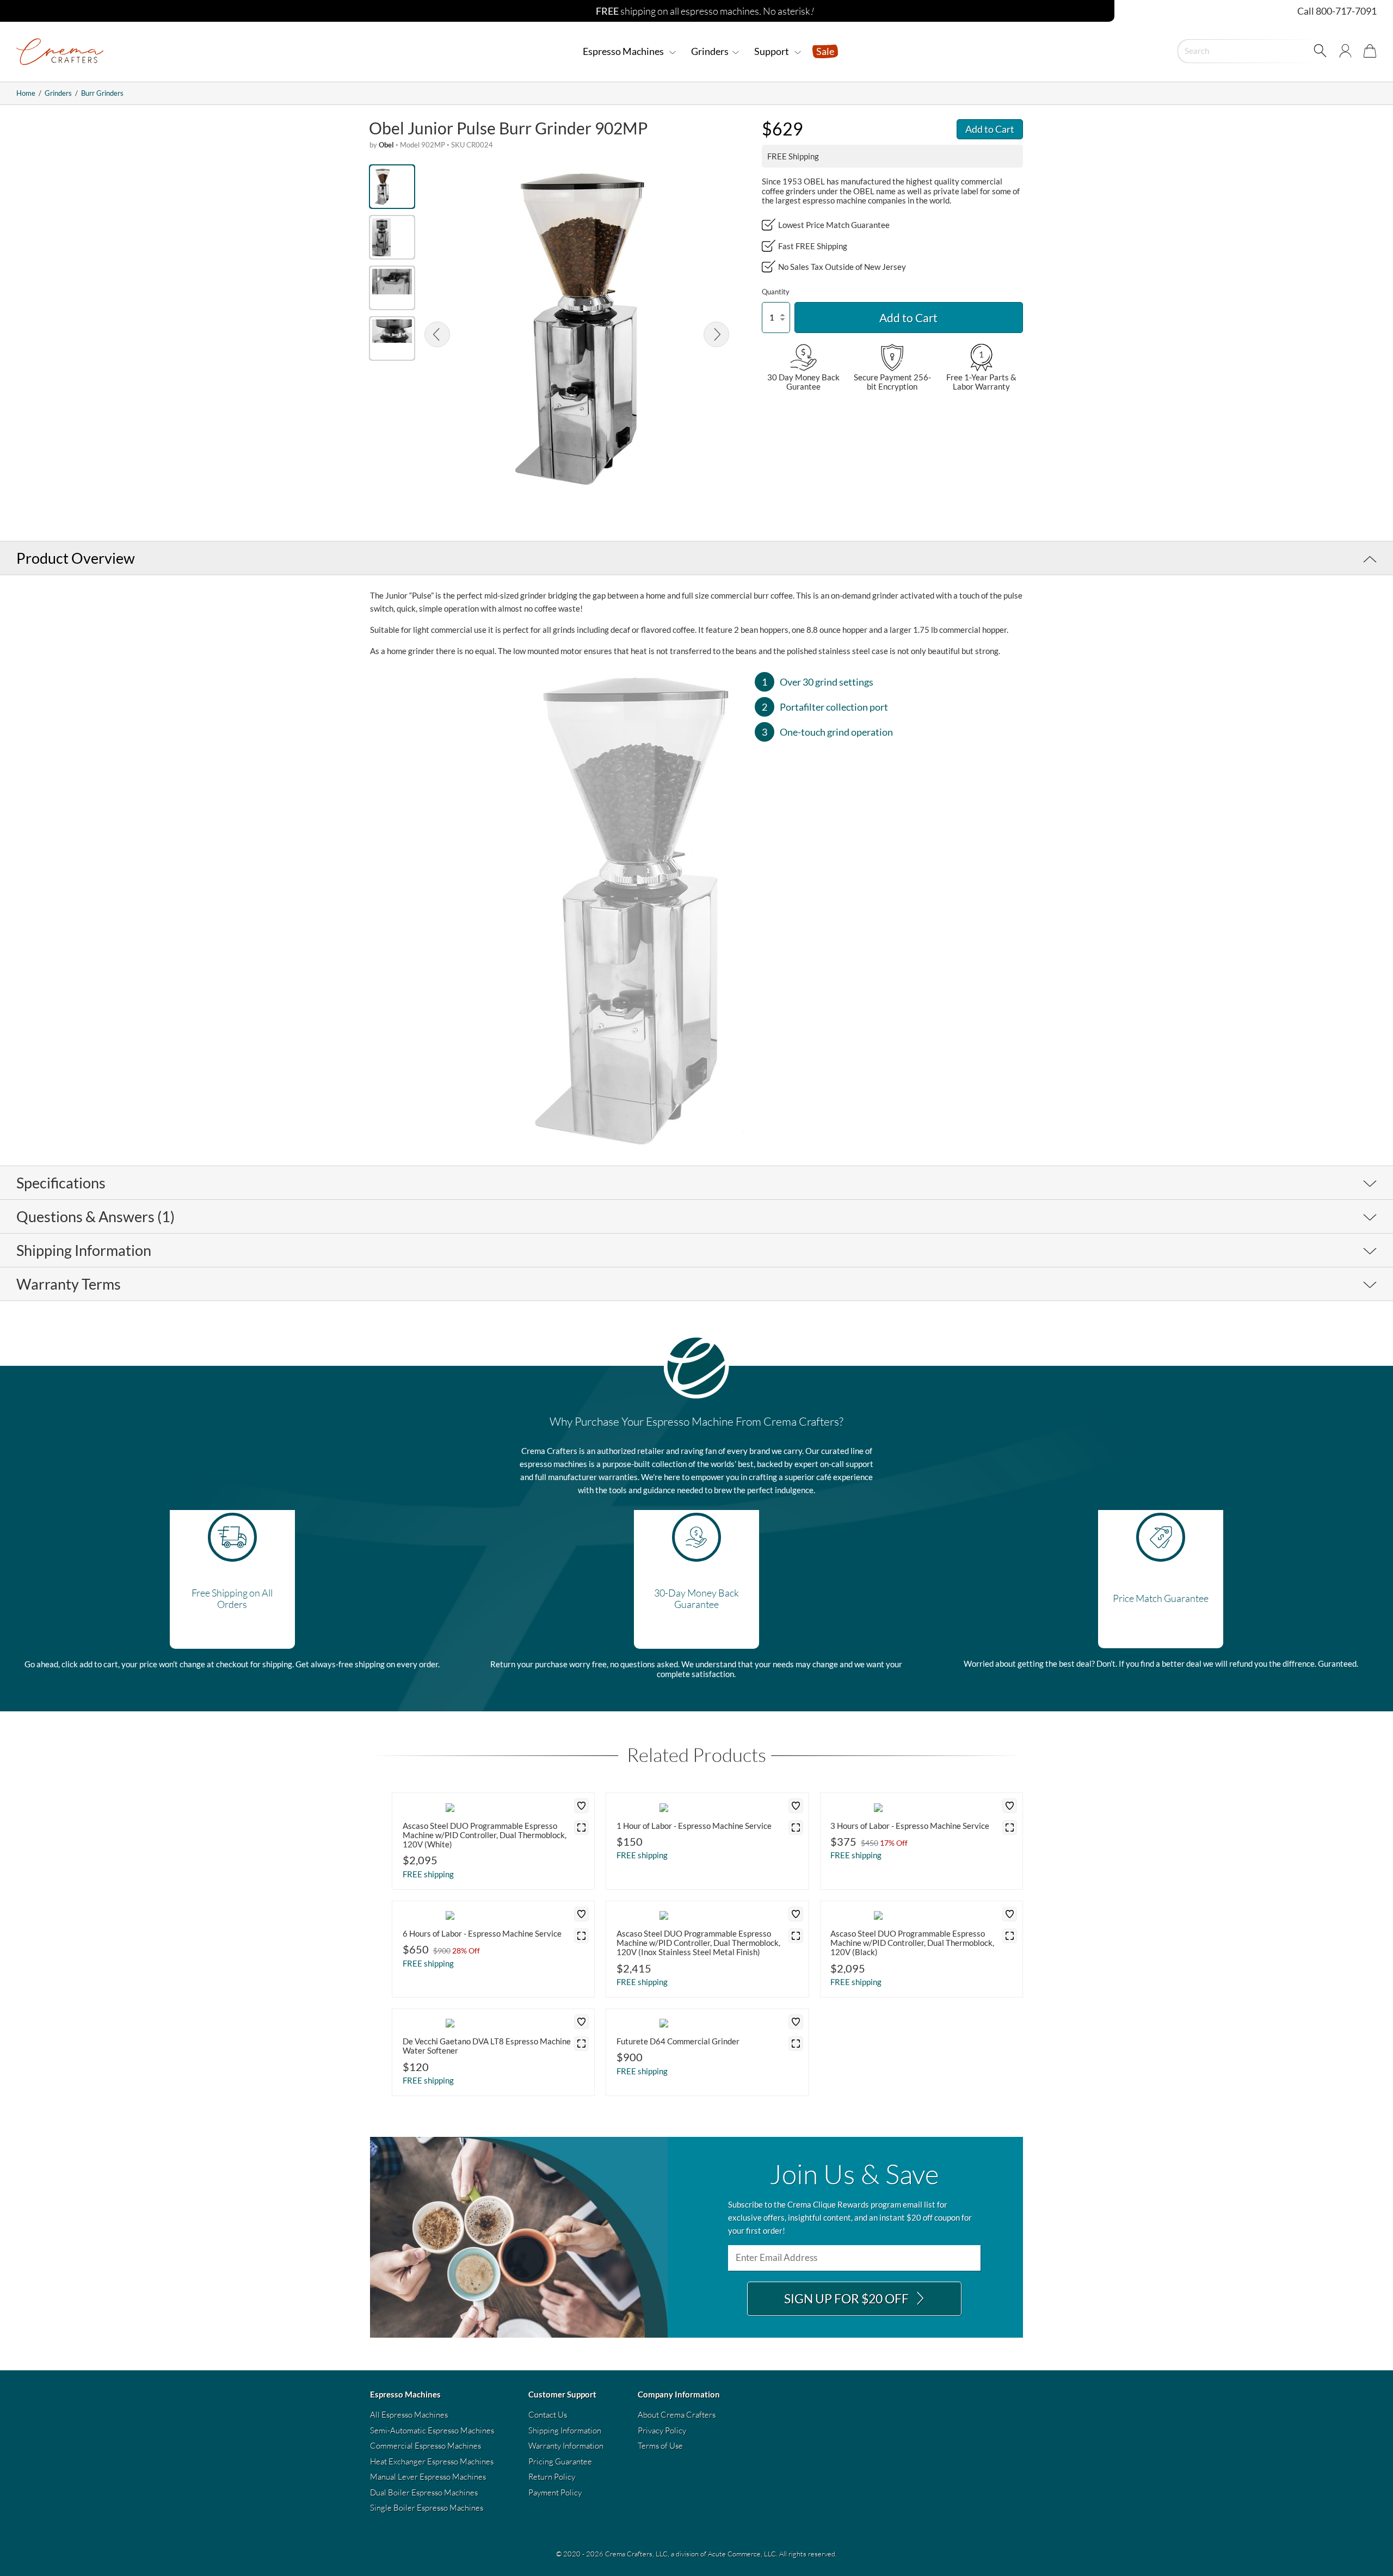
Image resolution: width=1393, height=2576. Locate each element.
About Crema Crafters (677, 2415)
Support (772, 51)
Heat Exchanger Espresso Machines (432, 2461)
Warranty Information (566, 2446)
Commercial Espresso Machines (426, 2446)
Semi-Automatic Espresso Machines (432, 2430)
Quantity (776, 292)
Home (26, 93)
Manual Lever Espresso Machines (428, 2477)
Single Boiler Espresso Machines (427, 2508)
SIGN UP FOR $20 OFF (847, 2299)
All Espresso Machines (409, 2415)
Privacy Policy (662, 2430)
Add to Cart (990, 129)
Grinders (710, 51)
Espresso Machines (624, 51)
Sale (825, 51)
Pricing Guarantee (560, 2461)
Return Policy (552, 2477)
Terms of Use (660, 2446)
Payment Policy (555, 2492)
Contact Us (548, 2415)
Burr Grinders (102, 93)
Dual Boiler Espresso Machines (424, 2492)
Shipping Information (565, 2430)
